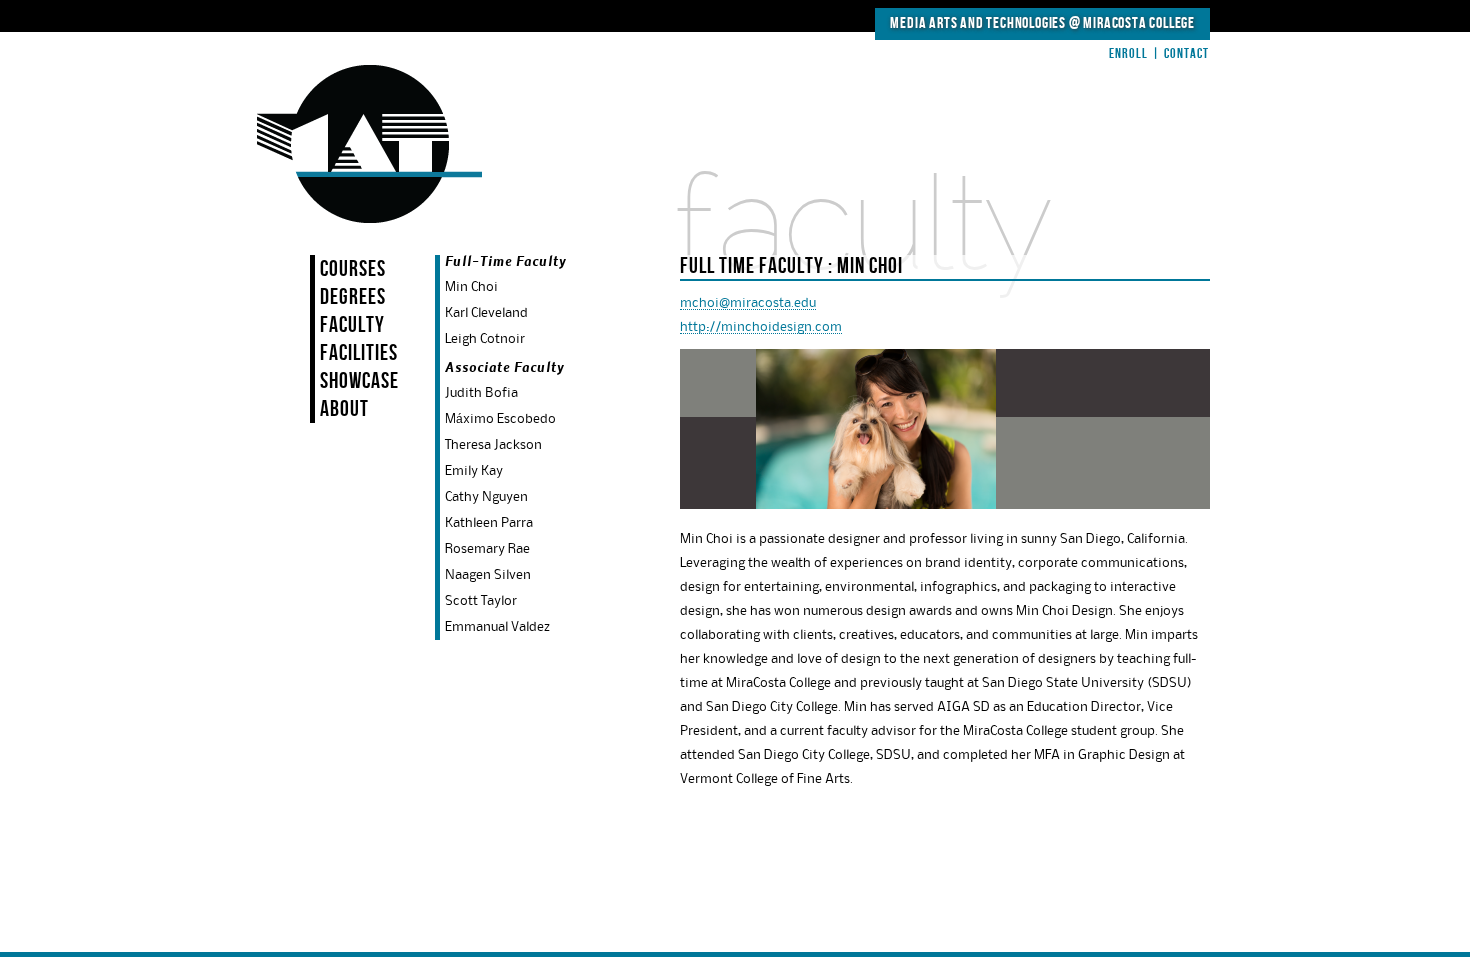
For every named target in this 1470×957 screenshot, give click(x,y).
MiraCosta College (1139, 23)
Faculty (352, 325)
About (344, 409)
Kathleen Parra (489, 523)
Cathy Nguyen (486, 497)
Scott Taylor (481, 601)
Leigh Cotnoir (485, 339)
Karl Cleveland (486, 313)
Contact (1186, 53)
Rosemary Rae (487, 549)
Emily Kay (474, 471)
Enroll (1128, 53)
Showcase (359, 381)
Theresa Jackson (493, 445)
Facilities (359, 353)
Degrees (353, 297)
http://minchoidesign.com (761, 327)
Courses (353, 269)
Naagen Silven (488, 575)
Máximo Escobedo (500, 419)
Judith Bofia (481, 393)
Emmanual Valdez (497, 627)
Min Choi (471, 287)
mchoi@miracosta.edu (748, 303)
